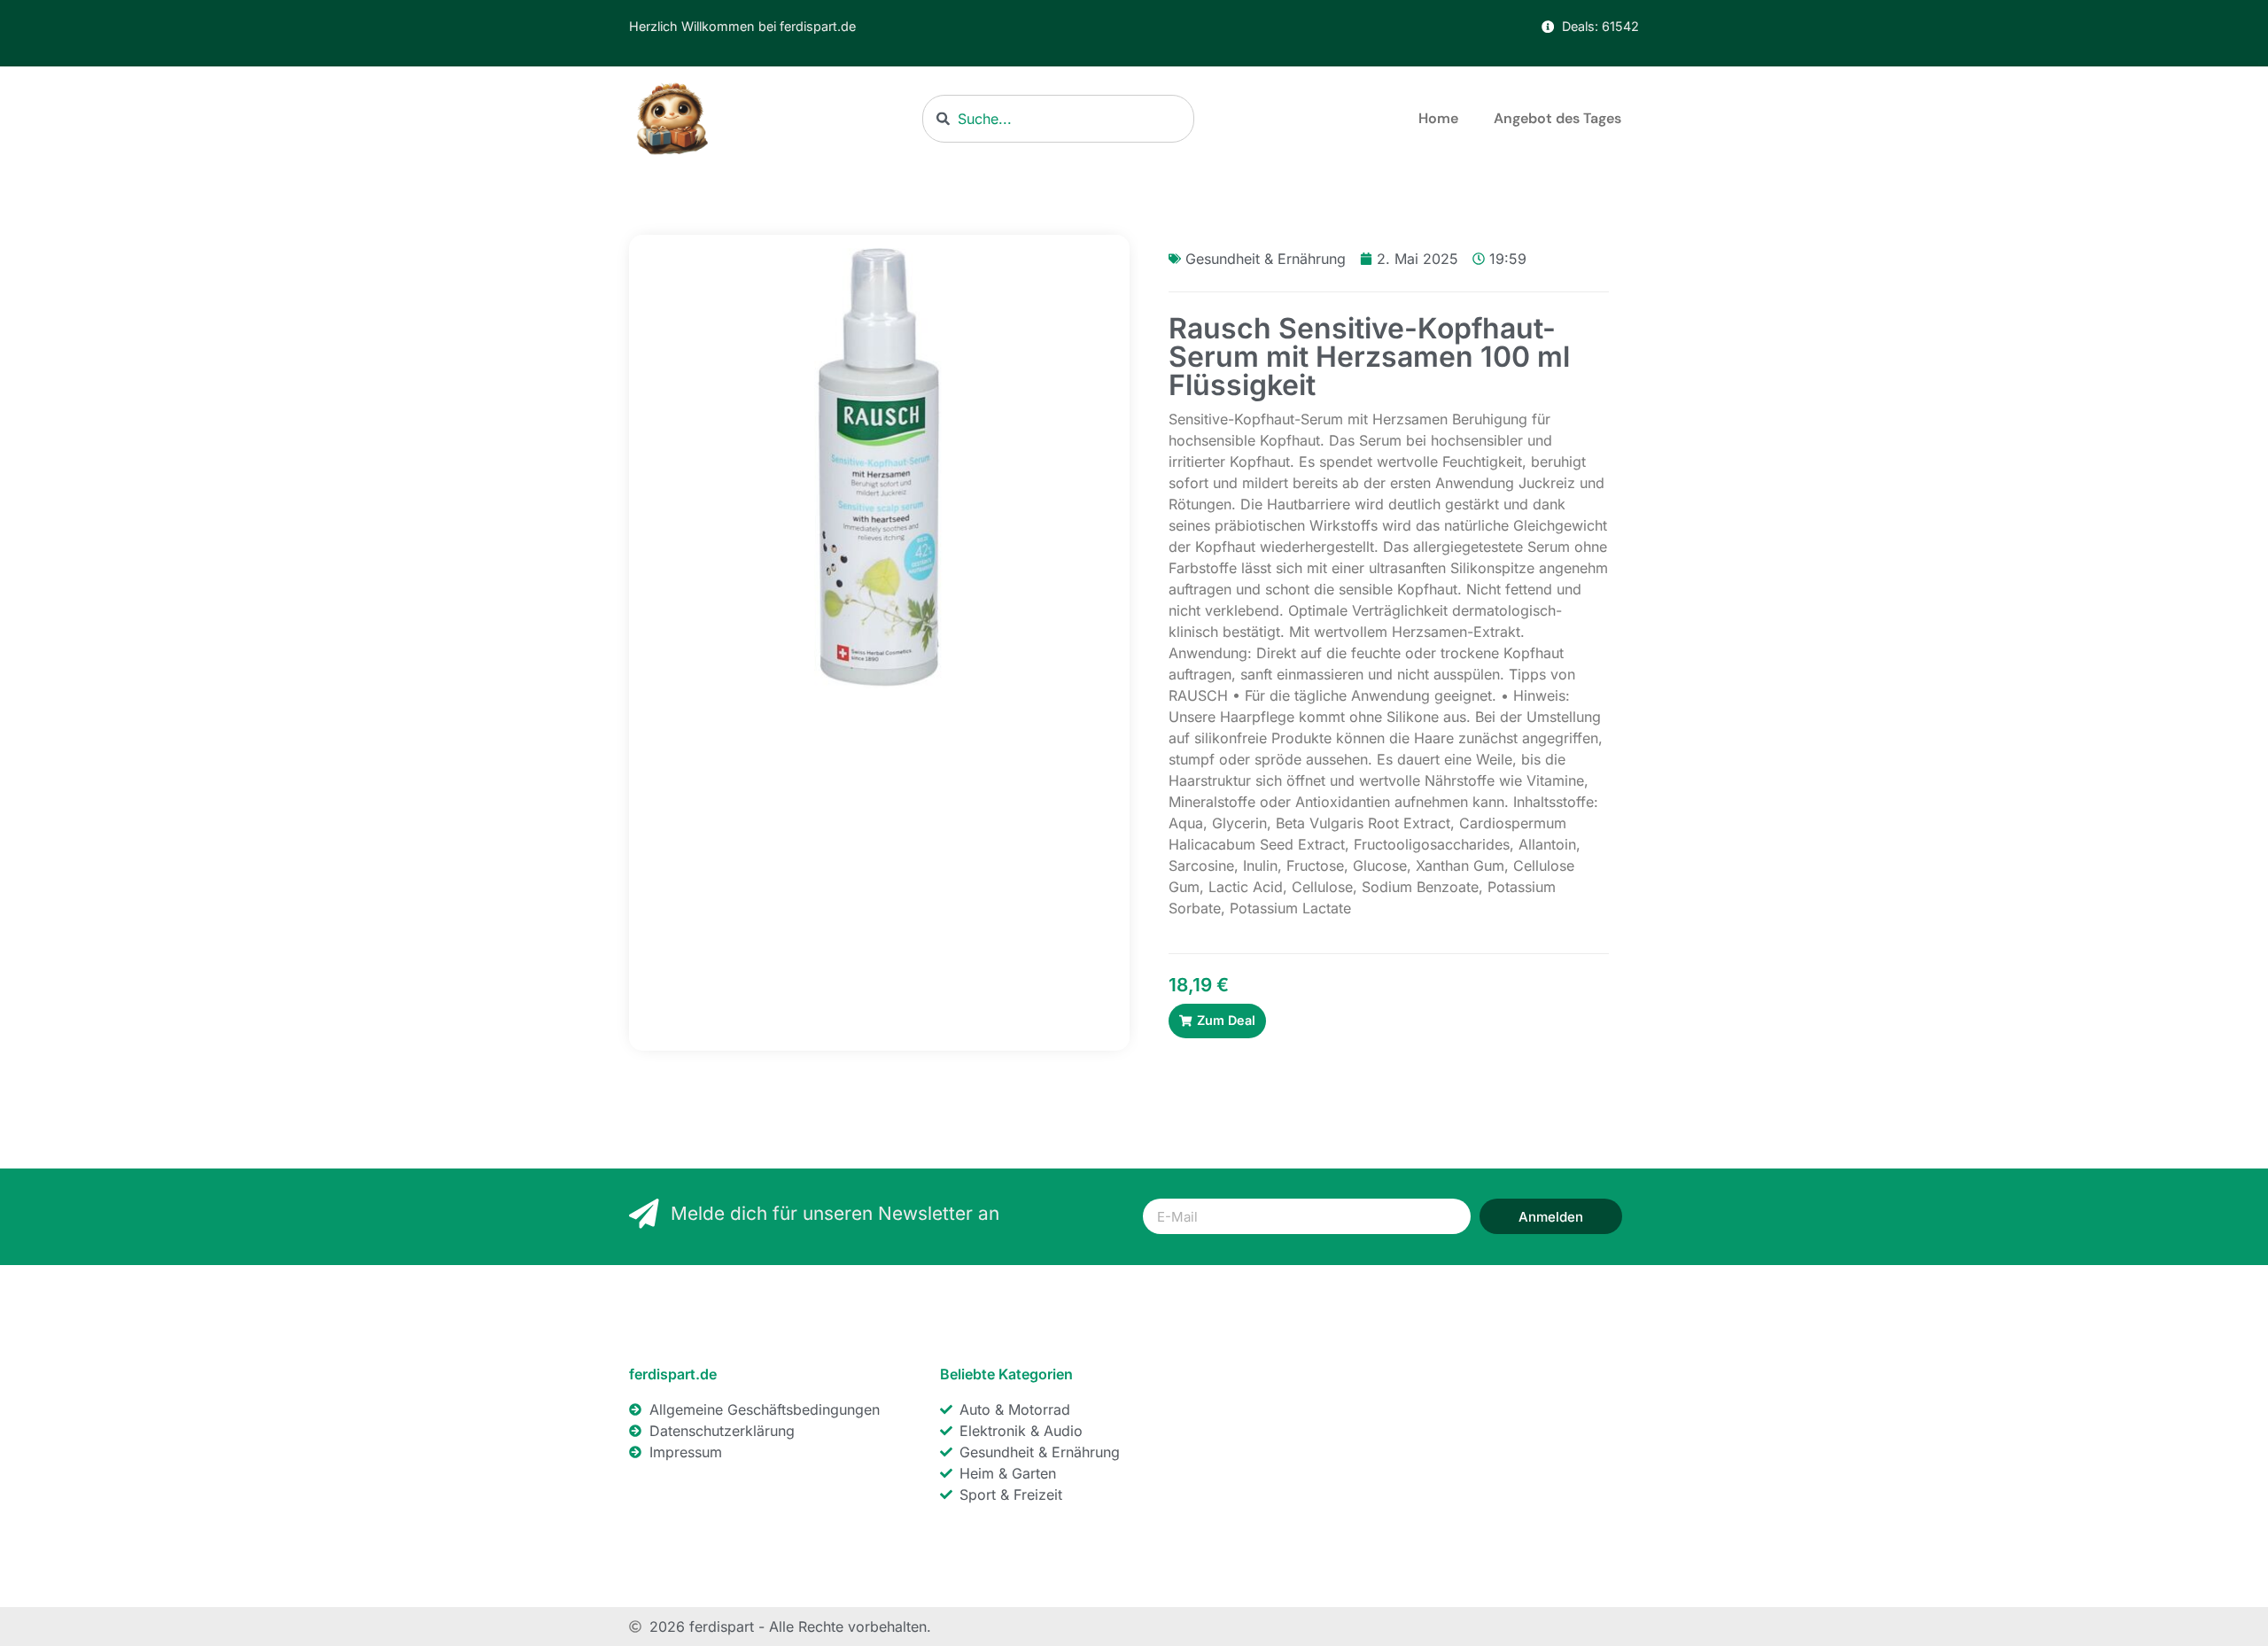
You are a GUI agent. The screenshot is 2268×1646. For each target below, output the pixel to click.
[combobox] (1058, 119)
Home (1438, 118)
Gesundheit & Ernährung (1266, 259)
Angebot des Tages (1557, 118)
